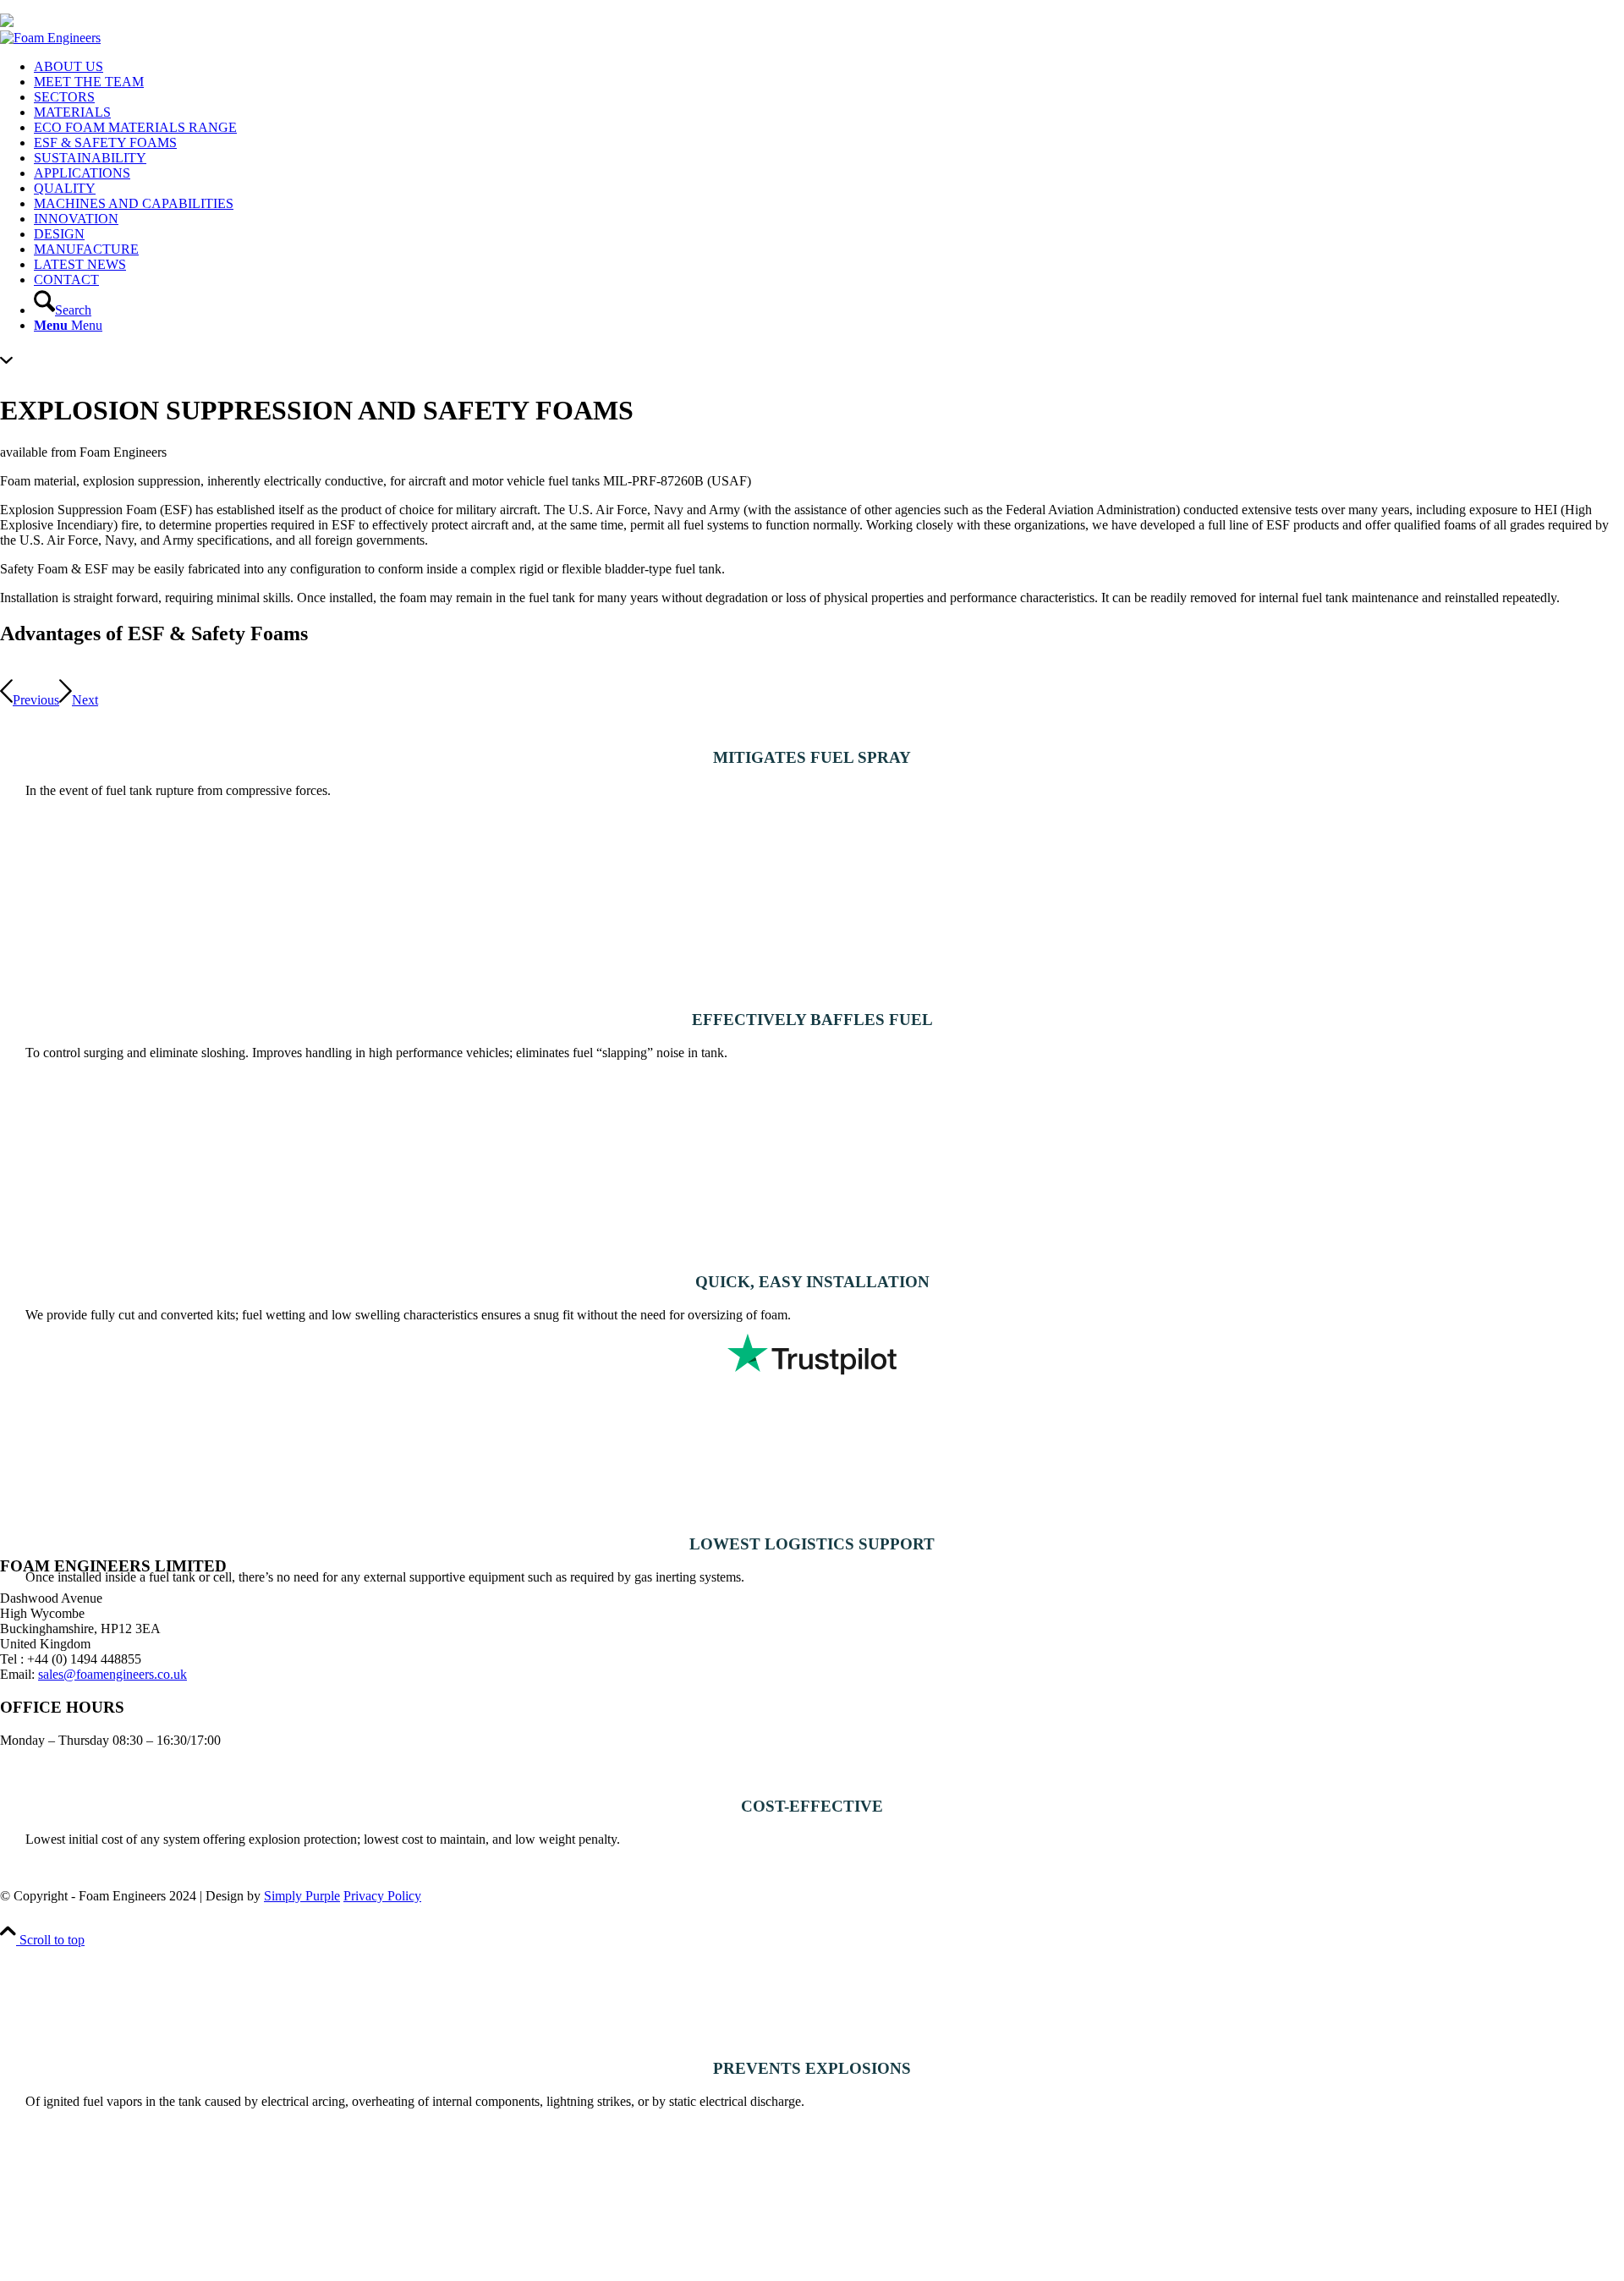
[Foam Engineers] (50, 38)
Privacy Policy (382, 1896)
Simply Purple (302, 1896)
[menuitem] (829, 67)
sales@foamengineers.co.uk (112, 1674)
